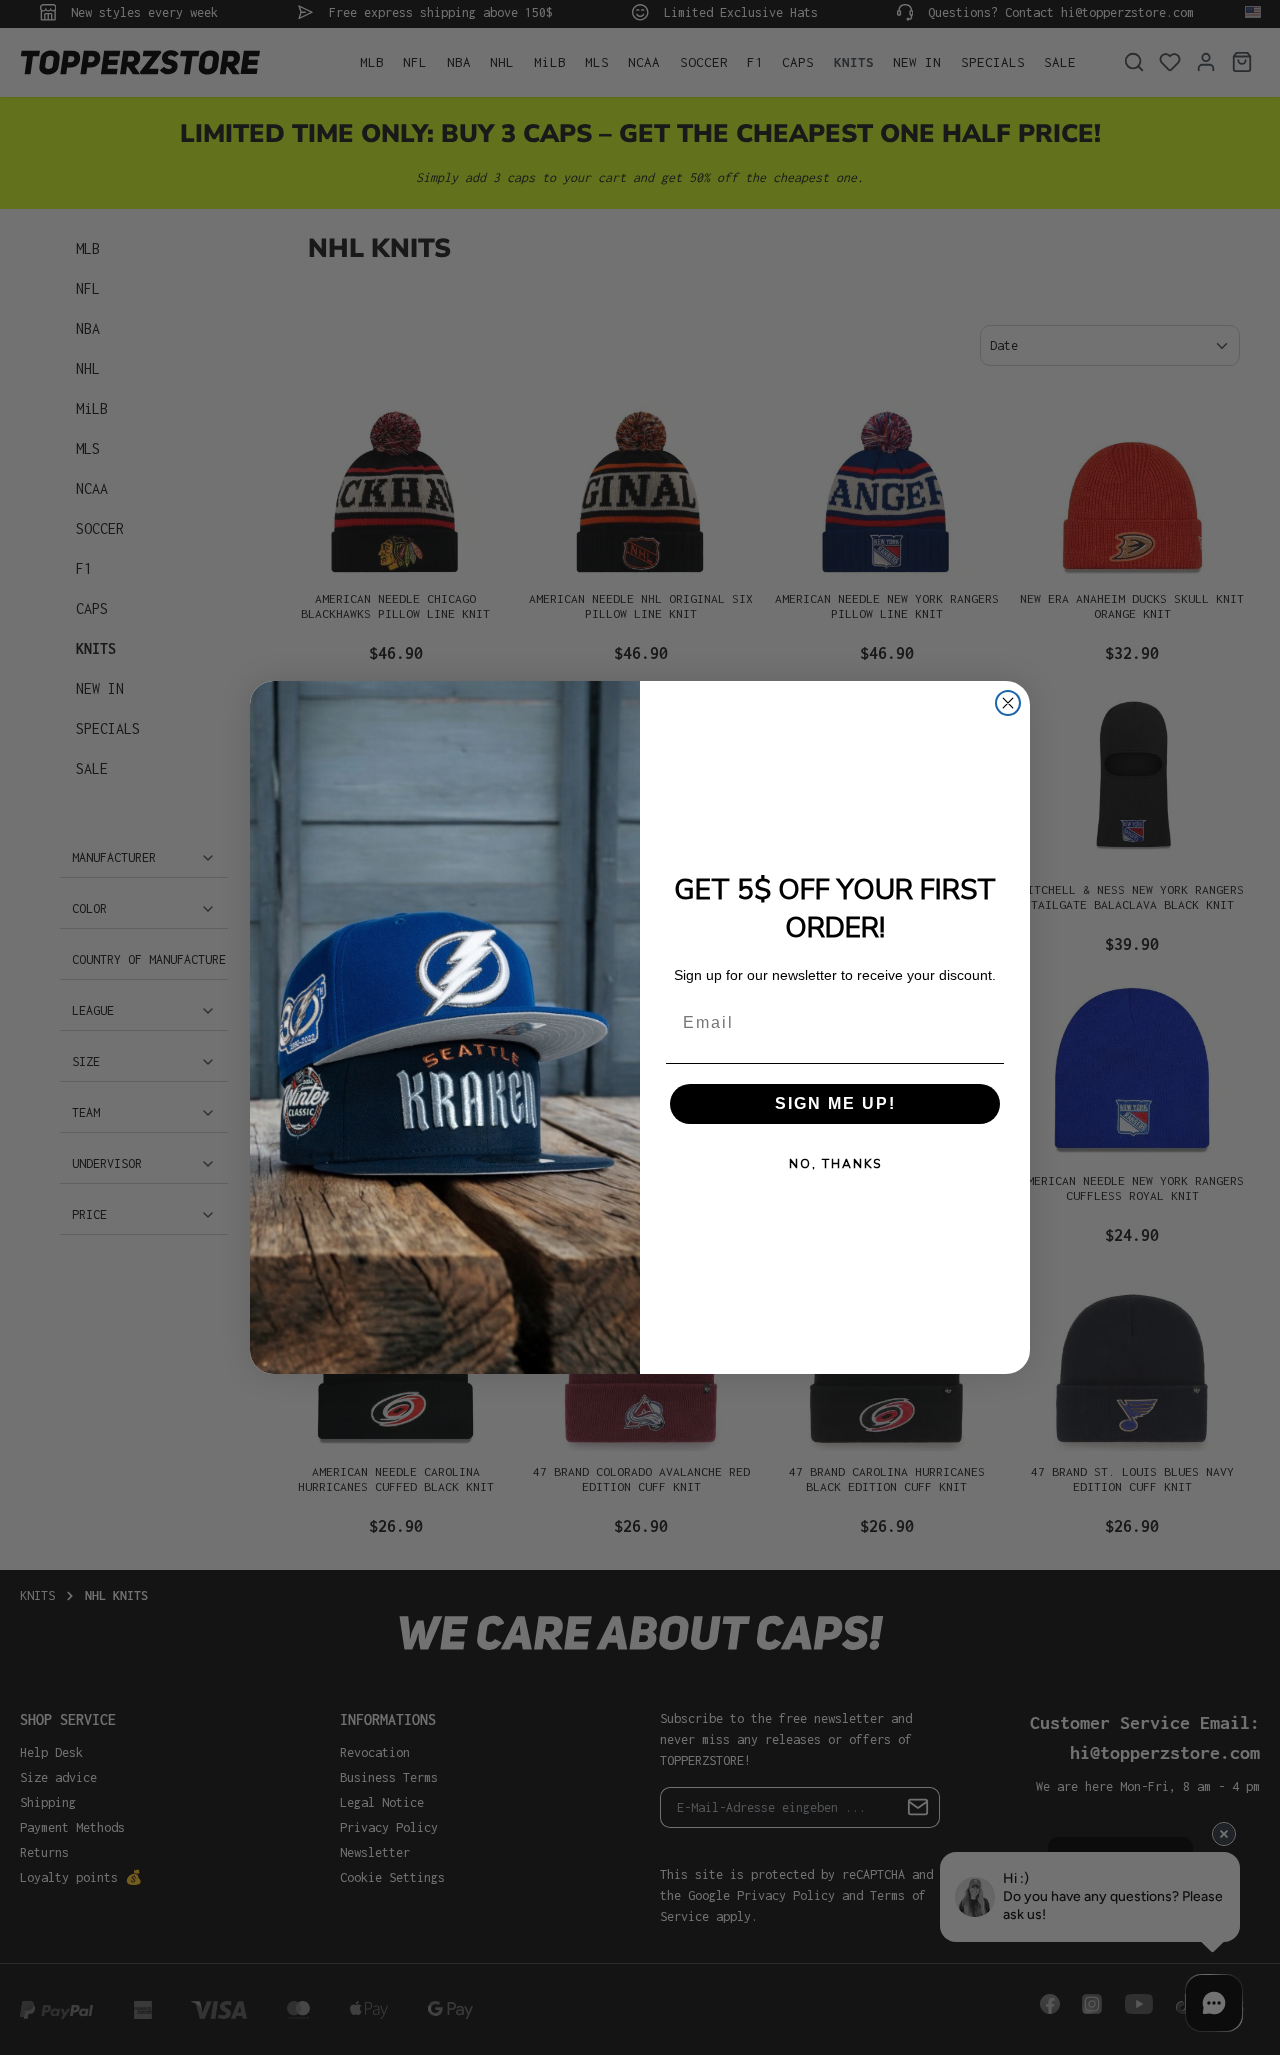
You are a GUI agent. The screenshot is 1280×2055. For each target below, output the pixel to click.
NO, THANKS (835, 1164)
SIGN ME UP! (835, 1103)
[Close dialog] (1008, 703)
